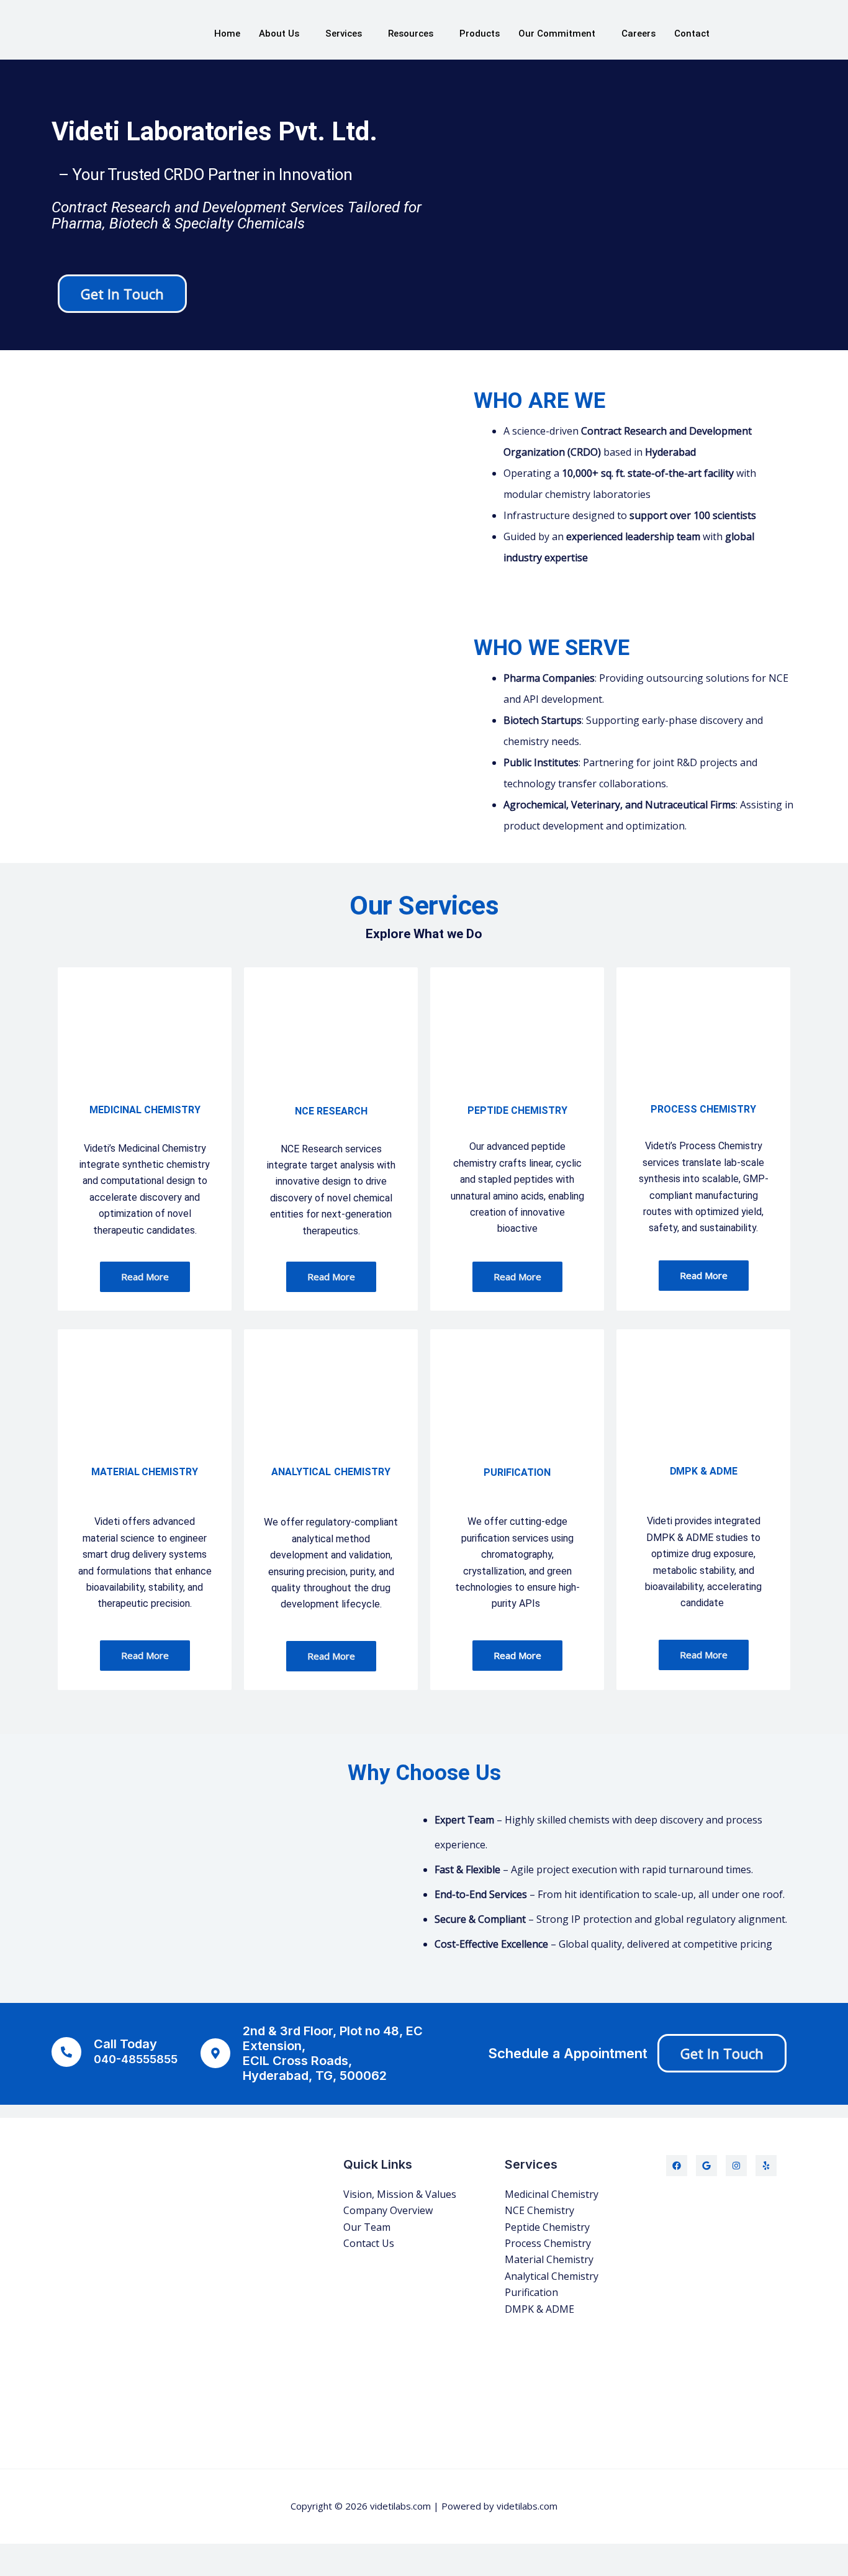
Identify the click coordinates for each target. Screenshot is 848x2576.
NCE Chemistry (539, 2210)
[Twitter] (706, 2166)
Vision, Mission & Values (400, 2194)
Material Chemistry (549, 2259)
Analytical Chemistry (552, 2276)
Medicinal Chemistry (552, 2194)
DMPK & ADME (539, 2309)
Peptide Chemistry (547, 2227)
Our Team (367, 2227)
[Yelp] (766, 2166)
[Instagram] (736, 2166)
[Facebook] (677, 2166)
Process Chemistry (548, 2243)
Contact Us (369, 2243)
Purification (531, 2292)
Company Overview (388, 2210)
